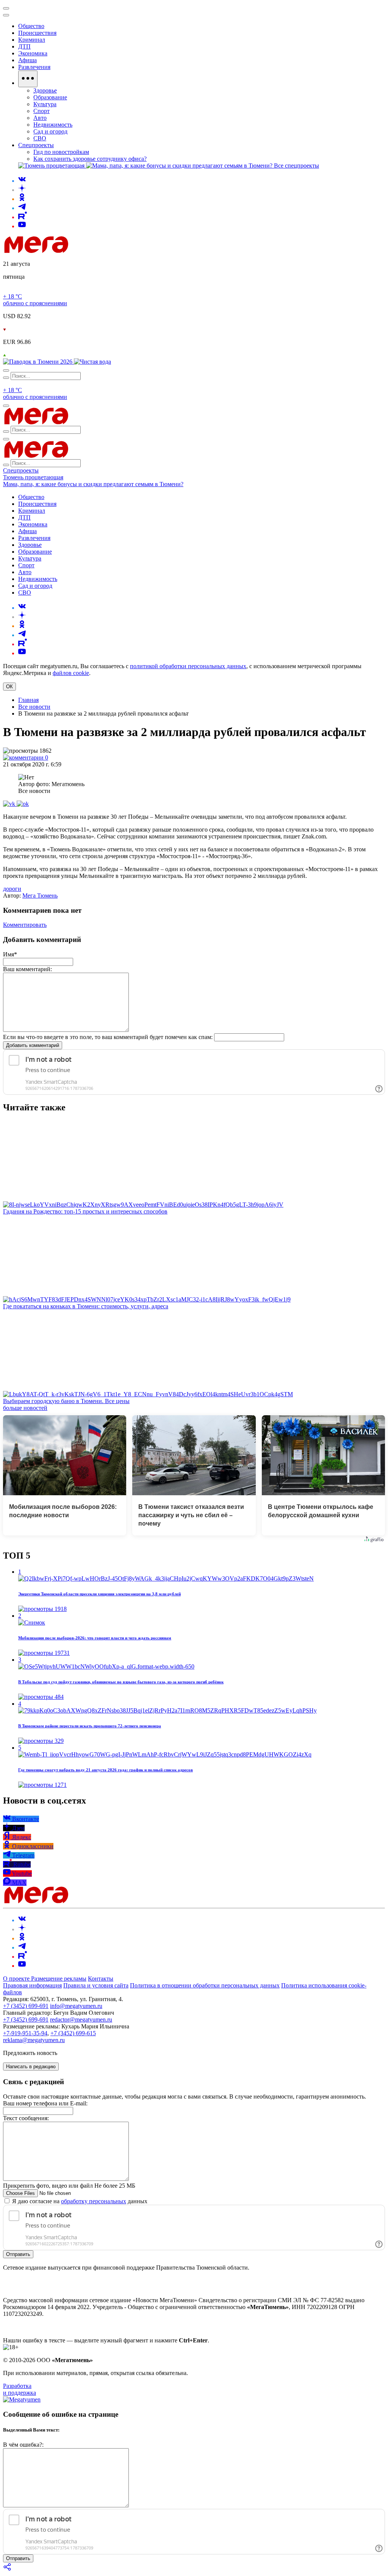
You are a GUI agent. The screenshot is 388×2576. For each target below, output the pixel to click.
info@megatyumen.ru (76, 2006)
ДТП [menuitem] (24, 46)
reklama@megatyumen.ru (34, 2040)
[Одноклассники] (22, 199)
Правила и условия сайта (96, 1985)
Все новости (34, 707)
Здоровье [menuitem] (45, 90)
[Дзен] (22, 190)
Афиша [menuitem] (27, 60)
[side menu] (6, 15)
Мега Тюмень (40, 896)
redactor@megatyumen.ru (81, 2020)
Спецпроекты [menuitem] (36, 145)
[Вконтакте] (22, 181)
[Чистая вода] (92, 362)
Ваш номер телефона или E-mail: (45, 2103)
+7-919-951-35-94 (25, 2033)
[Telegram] (22, 208)
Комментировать (25, 925)
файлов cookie (71, 673)
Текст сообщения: (26, 2118)
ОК (9, 687)
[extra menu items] (28, 79)
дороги (12, 889)
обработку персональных (94, 2201)
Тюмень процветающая (33, 477)
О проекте (17, 1979)
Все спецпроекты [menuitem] (296, 166)
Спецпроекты (21, 470)
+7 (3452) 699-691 (26, 2006)
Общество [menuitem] (31, 26)
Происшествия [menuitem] (37, 33)
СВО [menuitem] (40, 138)
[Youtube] (22, 226)
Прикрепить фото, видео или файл (69, 2186)
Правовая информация (32, 1985)
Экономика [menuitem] (33, 53)
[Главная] (90, 251)
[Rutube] (23, 217)
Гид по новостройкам (61, 152)
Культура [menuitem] (45, 104)
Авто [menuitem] (40, 118)
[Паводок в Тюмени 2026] (38, 362)
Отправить (18, 2254)
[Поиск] (6, 370)
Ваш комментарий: (27, 969)
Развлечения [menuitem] (34, 67)
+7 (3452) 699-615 (73, 2033)
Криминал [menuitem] (32, 40)
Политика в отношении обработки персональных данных (205, 1985)
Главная (28, 700)
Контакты (101, 1979)
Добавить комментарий (33, 1045)
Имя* (10, 954)
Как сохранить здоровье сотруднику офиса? (90, 159)
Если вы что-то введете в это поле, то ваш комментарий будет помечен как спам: (108, 1037)
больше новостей (25, 1408)
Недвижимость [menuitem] (53, 125)
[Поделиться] (8, 2569)
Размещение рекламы (59, 1979)
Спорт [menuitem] (41, 111)
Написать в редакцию (31, 2067)
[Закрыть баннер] (6, 8)
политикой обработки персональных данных (188, 666)
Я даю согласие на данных (79, 2201)
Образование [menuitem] (50, 97)
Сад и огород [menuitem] (50, 131)
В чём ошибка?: (23, 2445)
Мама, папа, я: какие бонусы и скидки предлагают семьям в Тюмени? (93, 484)
